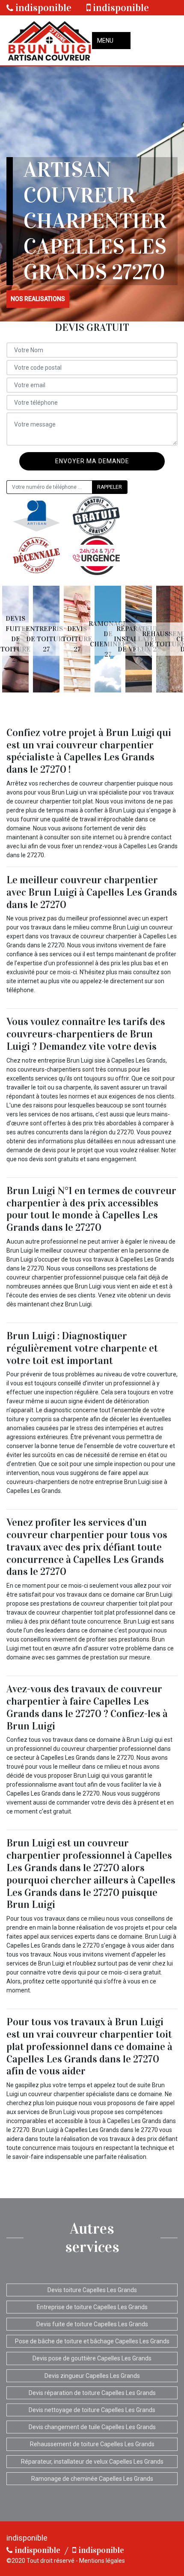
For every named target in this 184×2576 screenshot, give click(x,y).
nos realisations (38, 299)
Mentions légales (102, 2561)
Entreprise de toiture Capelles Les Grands (92, 2307)
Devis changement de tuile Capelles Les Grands (92, 2427)
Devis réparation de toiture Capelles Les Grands (92, 2393)
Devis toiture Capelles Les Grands (92, 2290)
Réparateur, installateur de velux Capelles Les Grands (92, 2462)
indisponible (42, 8)
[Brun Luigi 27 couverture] (49, 40)
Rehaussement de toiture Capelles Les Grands (92, 2444)
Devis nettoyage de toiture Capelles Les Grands (92, 2410)
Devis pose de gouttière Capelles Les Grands (92, 2358)
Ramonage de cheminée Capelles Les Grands (92, 2479)
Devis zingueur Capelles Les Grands (92, 2376)
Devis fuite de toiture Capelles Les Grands (92, 2324)
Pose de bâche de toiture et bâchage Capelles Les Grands (92, 2341)
